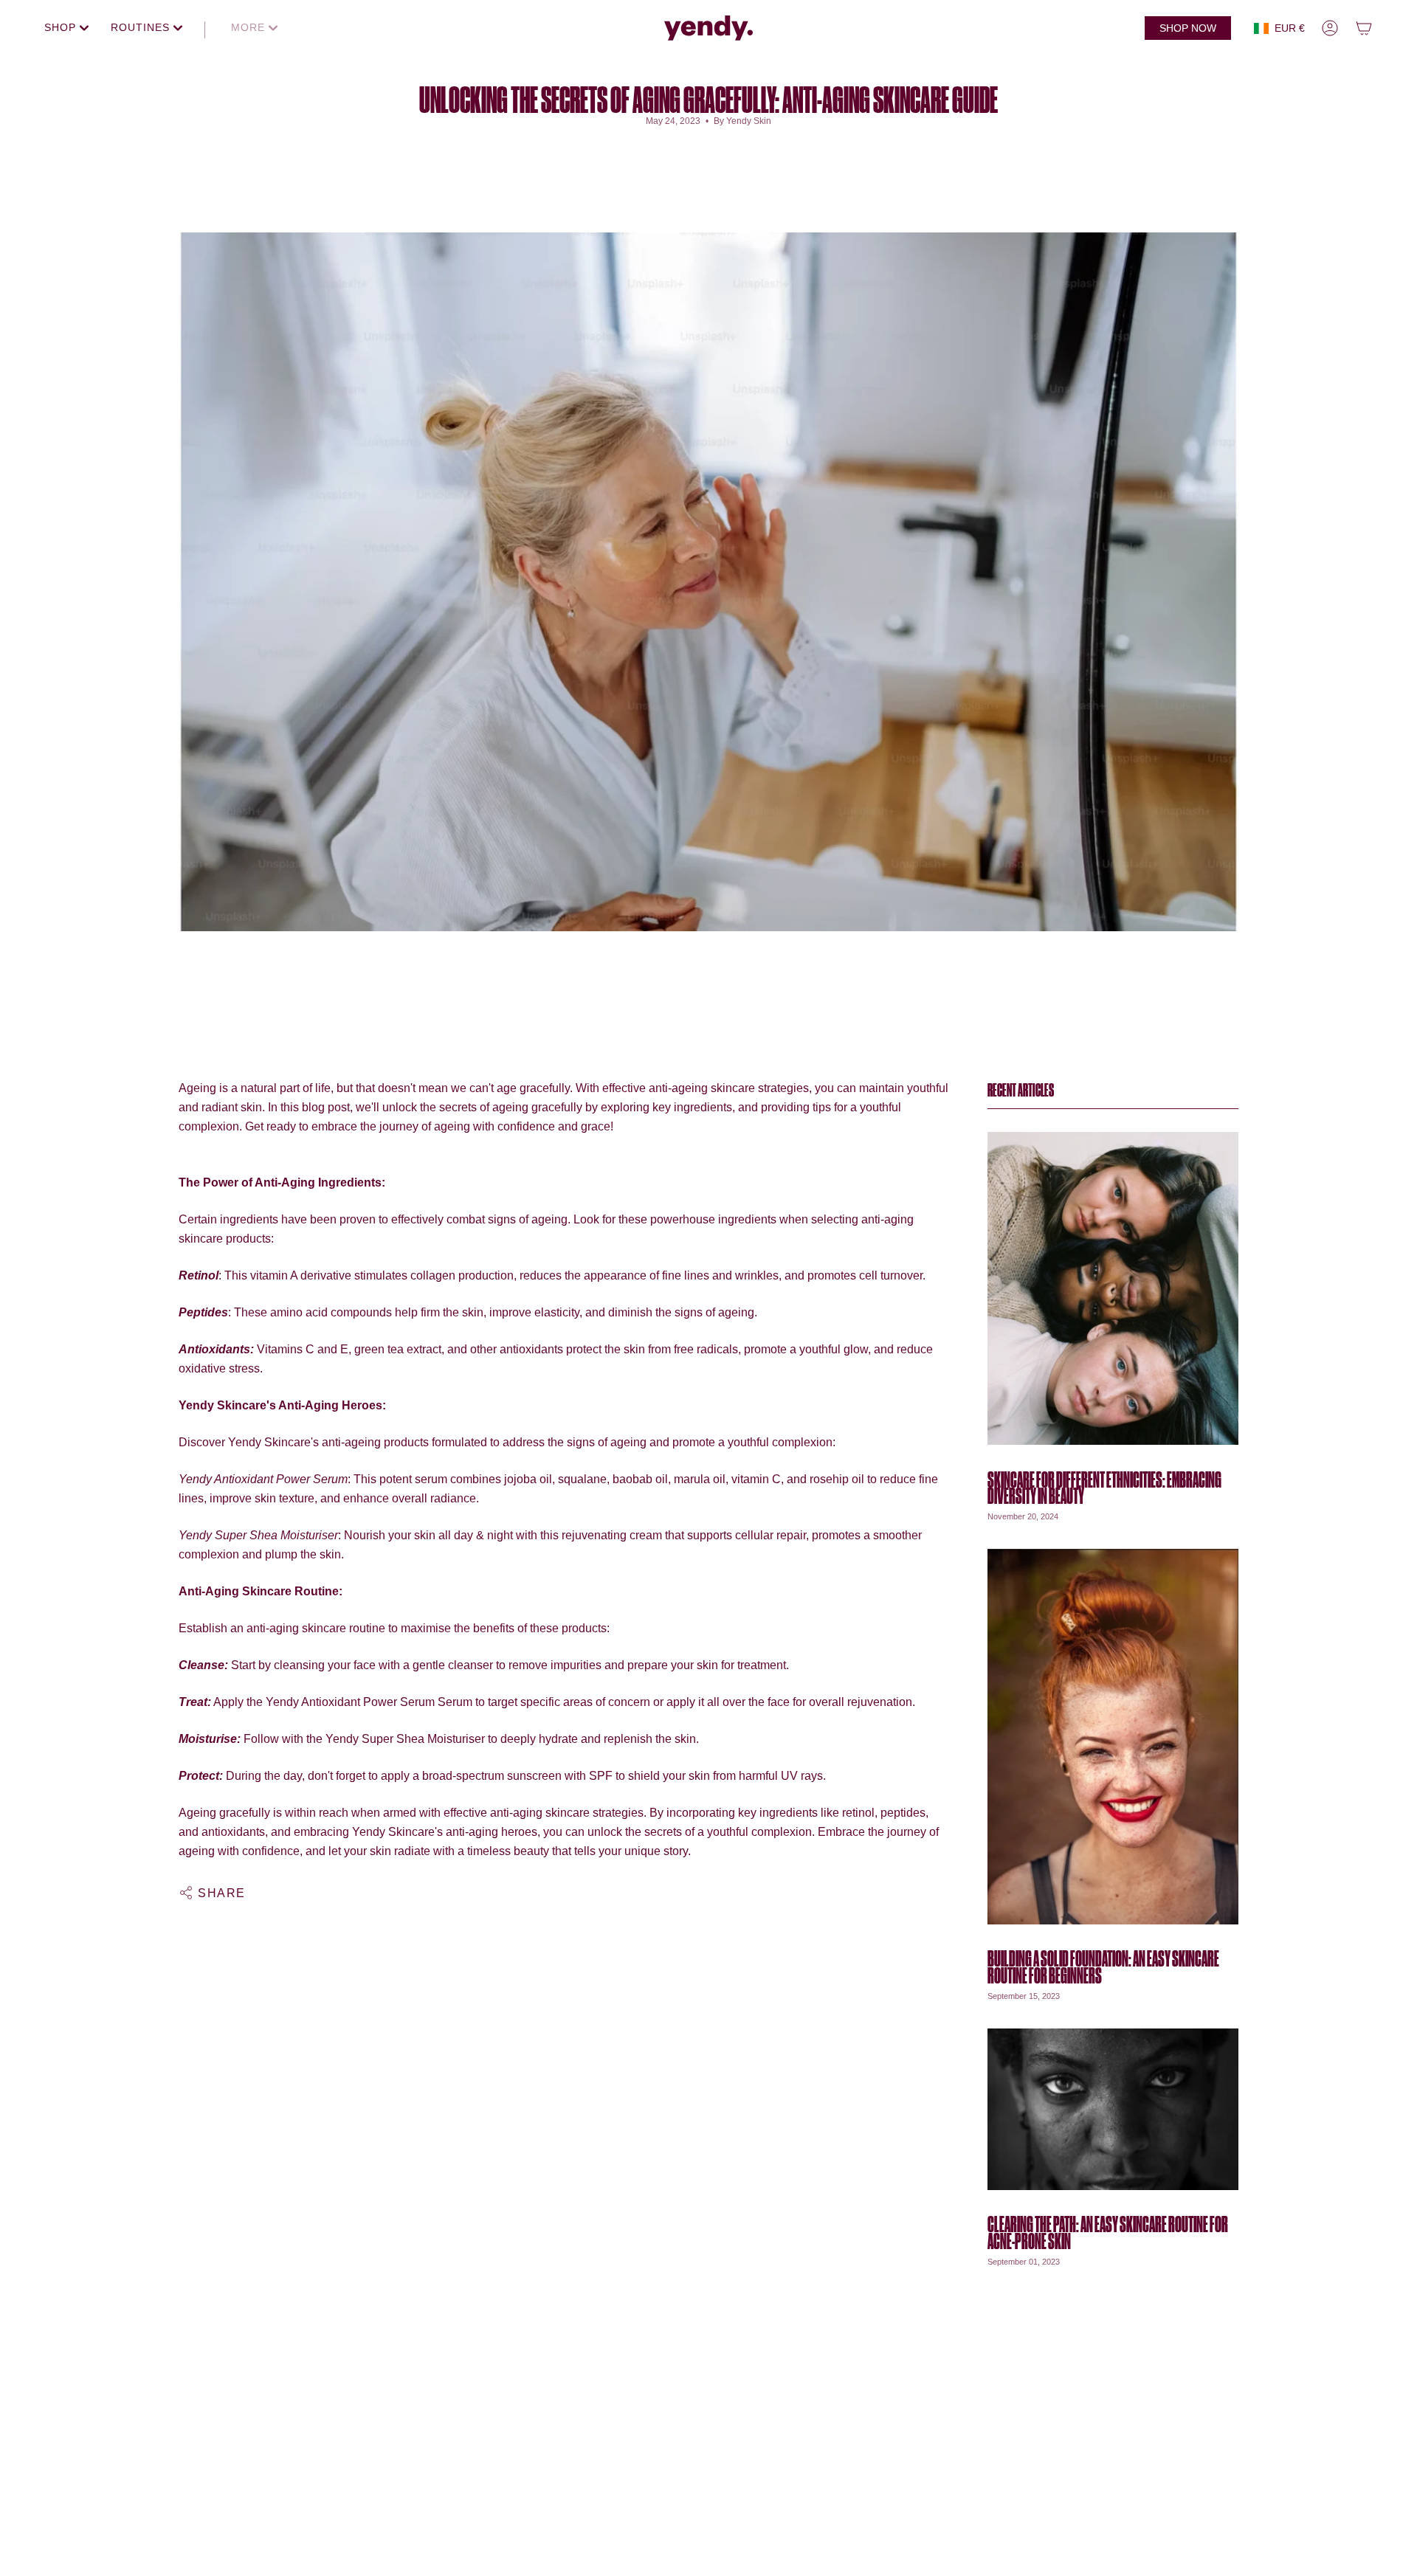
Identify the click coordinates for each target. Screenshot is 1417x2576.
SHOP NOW (1188, 28)
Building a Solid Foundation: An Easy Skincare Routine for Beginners (1103, 1968)
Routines (142, 27)
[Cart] (1364, 28)
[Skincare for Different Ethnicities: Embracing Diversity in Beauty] (1113, 1288)
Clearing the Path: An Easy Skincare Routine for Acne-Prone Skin (1108, 2233)
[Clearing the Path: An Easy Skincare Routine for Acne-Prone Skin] (1113, 2110)
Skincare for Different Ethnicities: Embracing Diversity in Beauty (1104, 1488)
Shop (62, 27)
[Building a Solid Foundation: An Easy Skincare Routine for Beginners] (1113, 1737)
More (250, 27)
